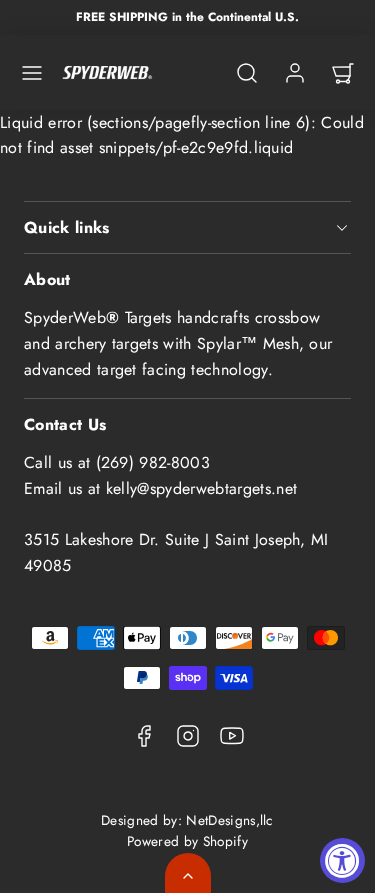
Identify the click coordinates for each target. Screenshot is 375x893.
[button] (32, 73)
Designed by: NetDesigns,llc (187, 820)
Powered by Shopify (187, 841)
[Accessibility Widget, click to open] (342, 860)
